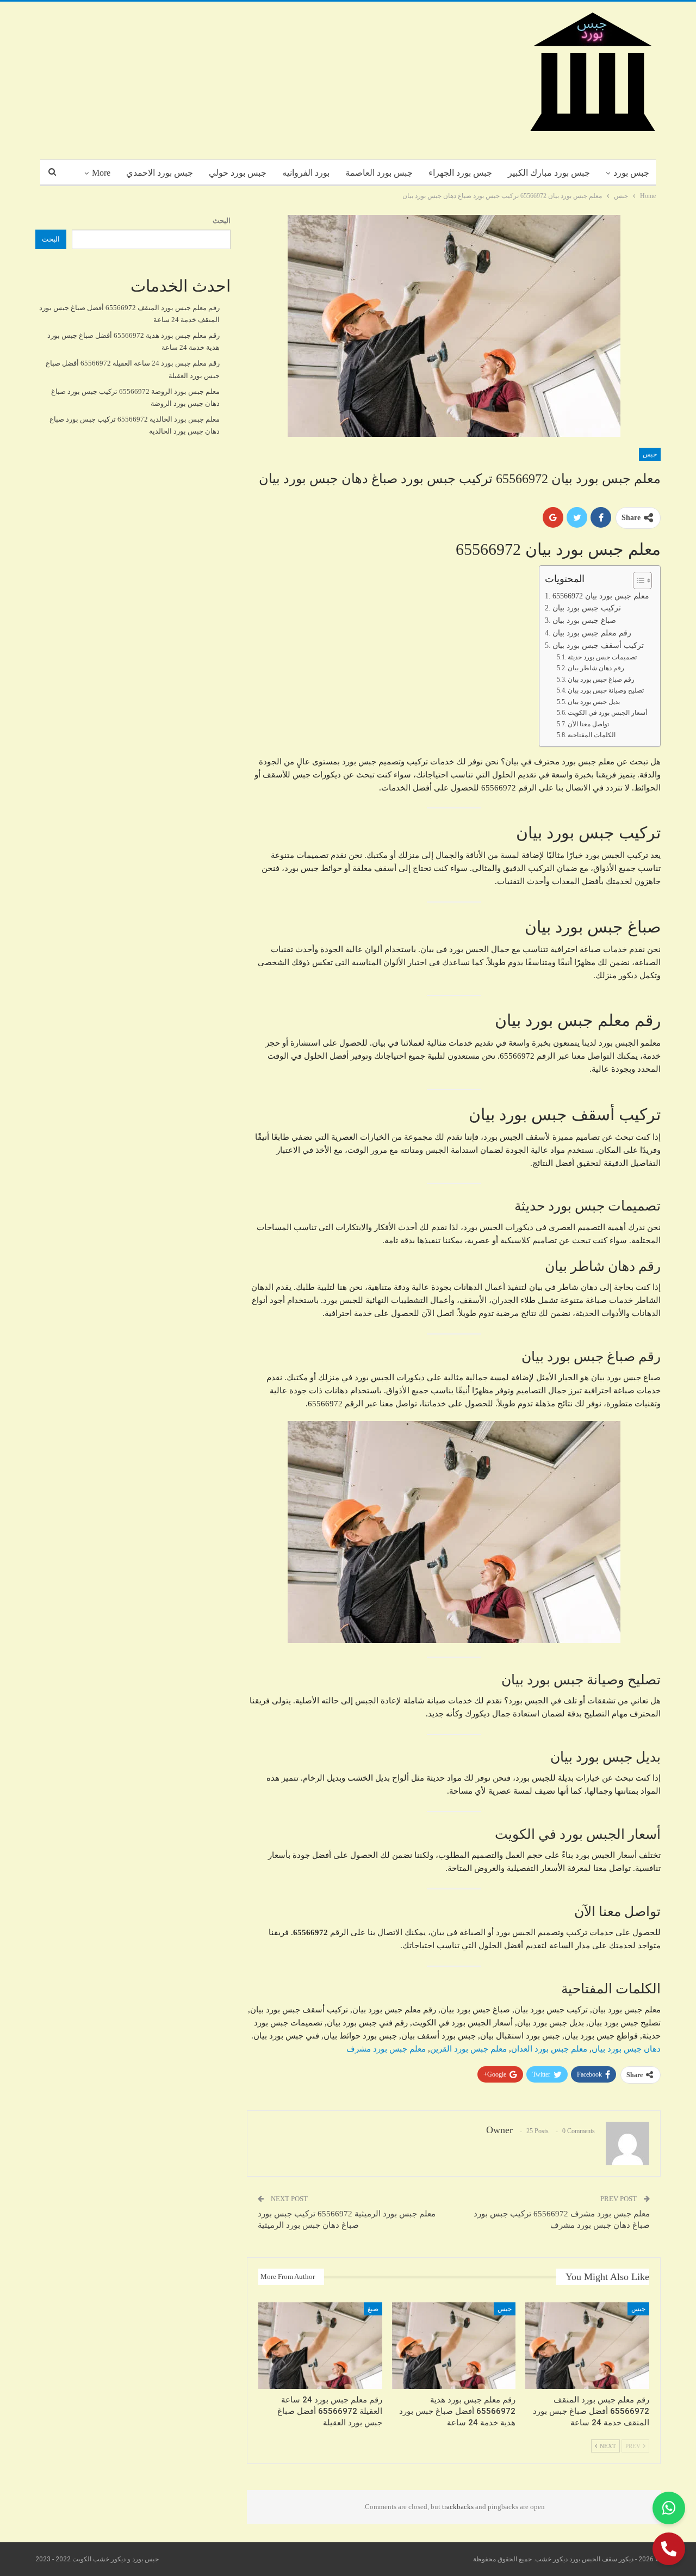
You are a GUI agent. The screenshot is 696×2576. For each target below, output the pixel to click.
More (101, 173)
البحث (222, 221)
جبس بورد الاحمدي (160, 173)
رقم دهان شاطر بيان (596, 668)
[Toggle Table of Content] (637, 580)
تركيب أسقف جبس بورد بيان (598, 645)
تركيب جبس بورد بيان (587, 608)
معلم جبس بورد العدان (549, 2049)
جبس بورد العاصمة (379, 173)
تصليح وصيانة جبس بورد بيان (606, 690)
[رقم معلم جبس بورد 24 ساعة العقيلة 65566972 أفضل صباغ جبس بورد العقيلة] (320, 2346)
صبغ (373, 2309)
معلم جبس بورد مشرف (386, 2049)
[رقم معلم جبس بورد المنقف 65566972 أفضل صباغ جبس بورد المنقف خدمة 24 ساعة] (587, 2346)
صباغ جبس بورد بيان (584, 620)
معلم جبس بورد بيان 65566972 (601, 596)
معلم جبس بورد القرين (468, 2049)
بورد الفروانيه (306, 173)
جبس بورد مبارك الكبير (549, 173)
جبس (650, 454)
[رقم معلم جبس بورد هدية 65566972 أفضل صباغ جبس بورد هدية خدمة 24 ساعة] (454, 2346)
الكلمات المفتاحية (592, 735)
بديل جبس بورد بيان (594, 702)
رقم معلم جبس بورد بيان (592, 633)
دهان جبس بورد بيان (626, 2049)
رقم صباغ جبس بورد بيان (601, 679)
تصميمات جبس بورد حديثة (602, 657)
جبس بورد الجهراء (460, 173)
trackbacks (458, 2507)
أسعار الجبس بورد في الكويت (607, 713)
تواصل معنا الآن (588, 724)
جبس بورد (631, 173)
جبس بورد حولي (238, 173)
